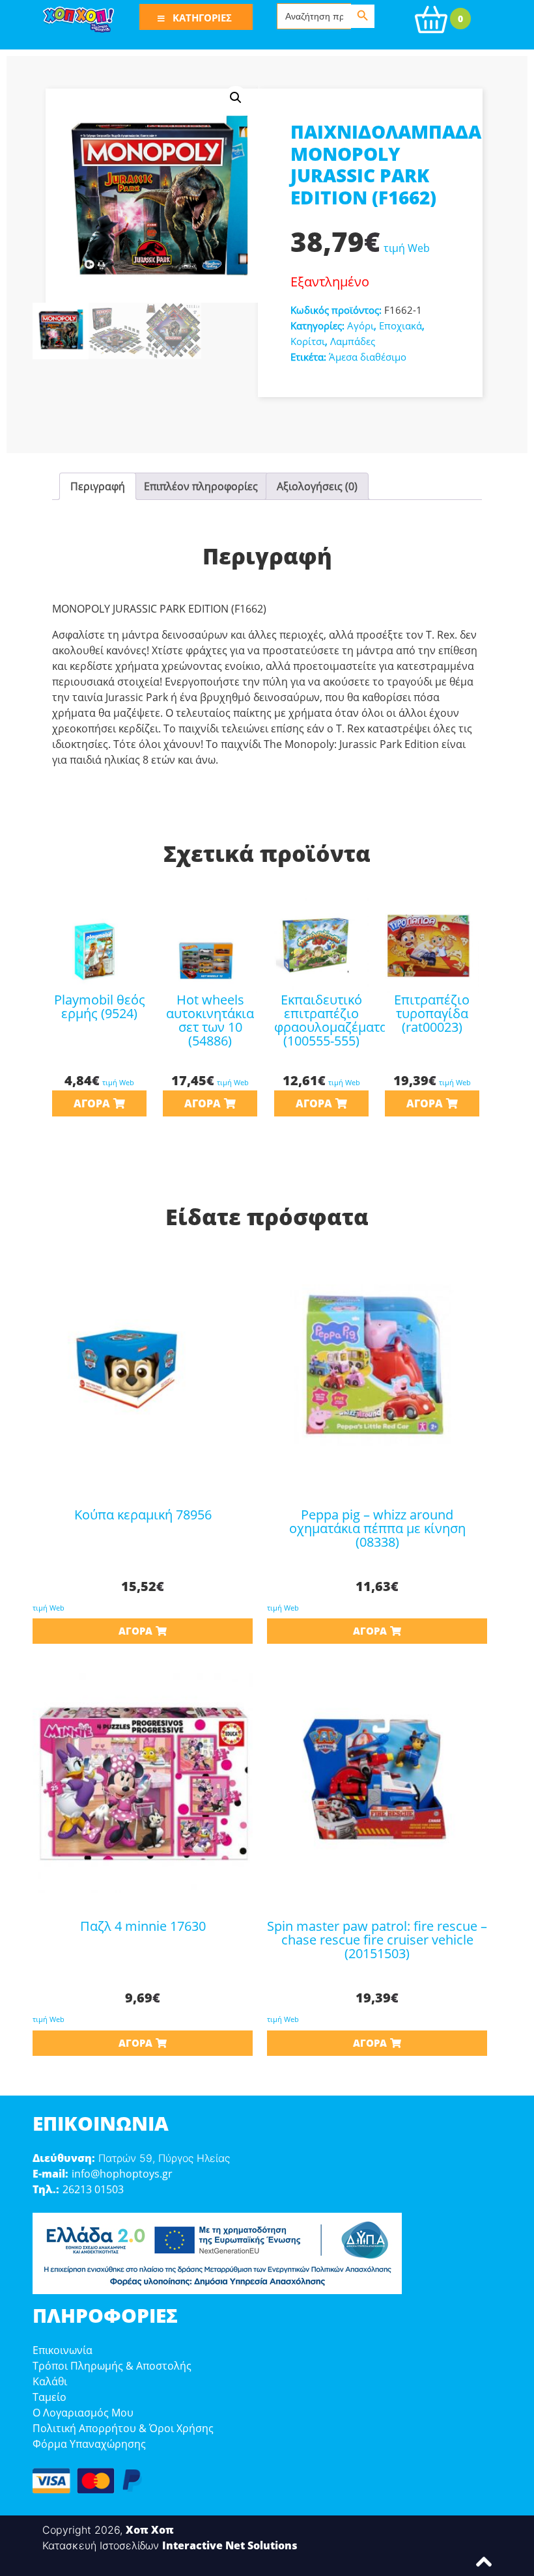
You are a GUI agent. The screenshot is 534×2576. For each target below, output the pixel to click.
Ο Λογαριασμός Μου (83, 2413)
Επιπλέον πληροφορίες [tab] (201, 486)
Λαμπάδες (353, 341)
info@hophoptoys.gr (122, 2174)
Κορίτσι (308, 341)
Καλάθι (50, 2381)
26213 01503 (93, 2189)
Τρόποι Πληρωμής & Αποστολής (112, 2366)
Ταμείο (49, 2397)
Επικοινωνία (63, 2350)
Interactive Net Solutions (230, 2545)
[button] (236, 98)
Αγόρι (360, 325)
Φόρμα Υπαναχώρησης (89, 2444)
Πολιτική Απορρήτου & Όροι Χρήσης (123, 2428)
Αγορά (92, 1103)
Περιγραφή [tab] (98, 486)
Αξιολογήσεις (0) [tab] (317, 486)
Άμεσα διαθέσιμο (368, 357)
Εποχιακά (400, 325)
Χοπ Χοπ (150, 2530)
